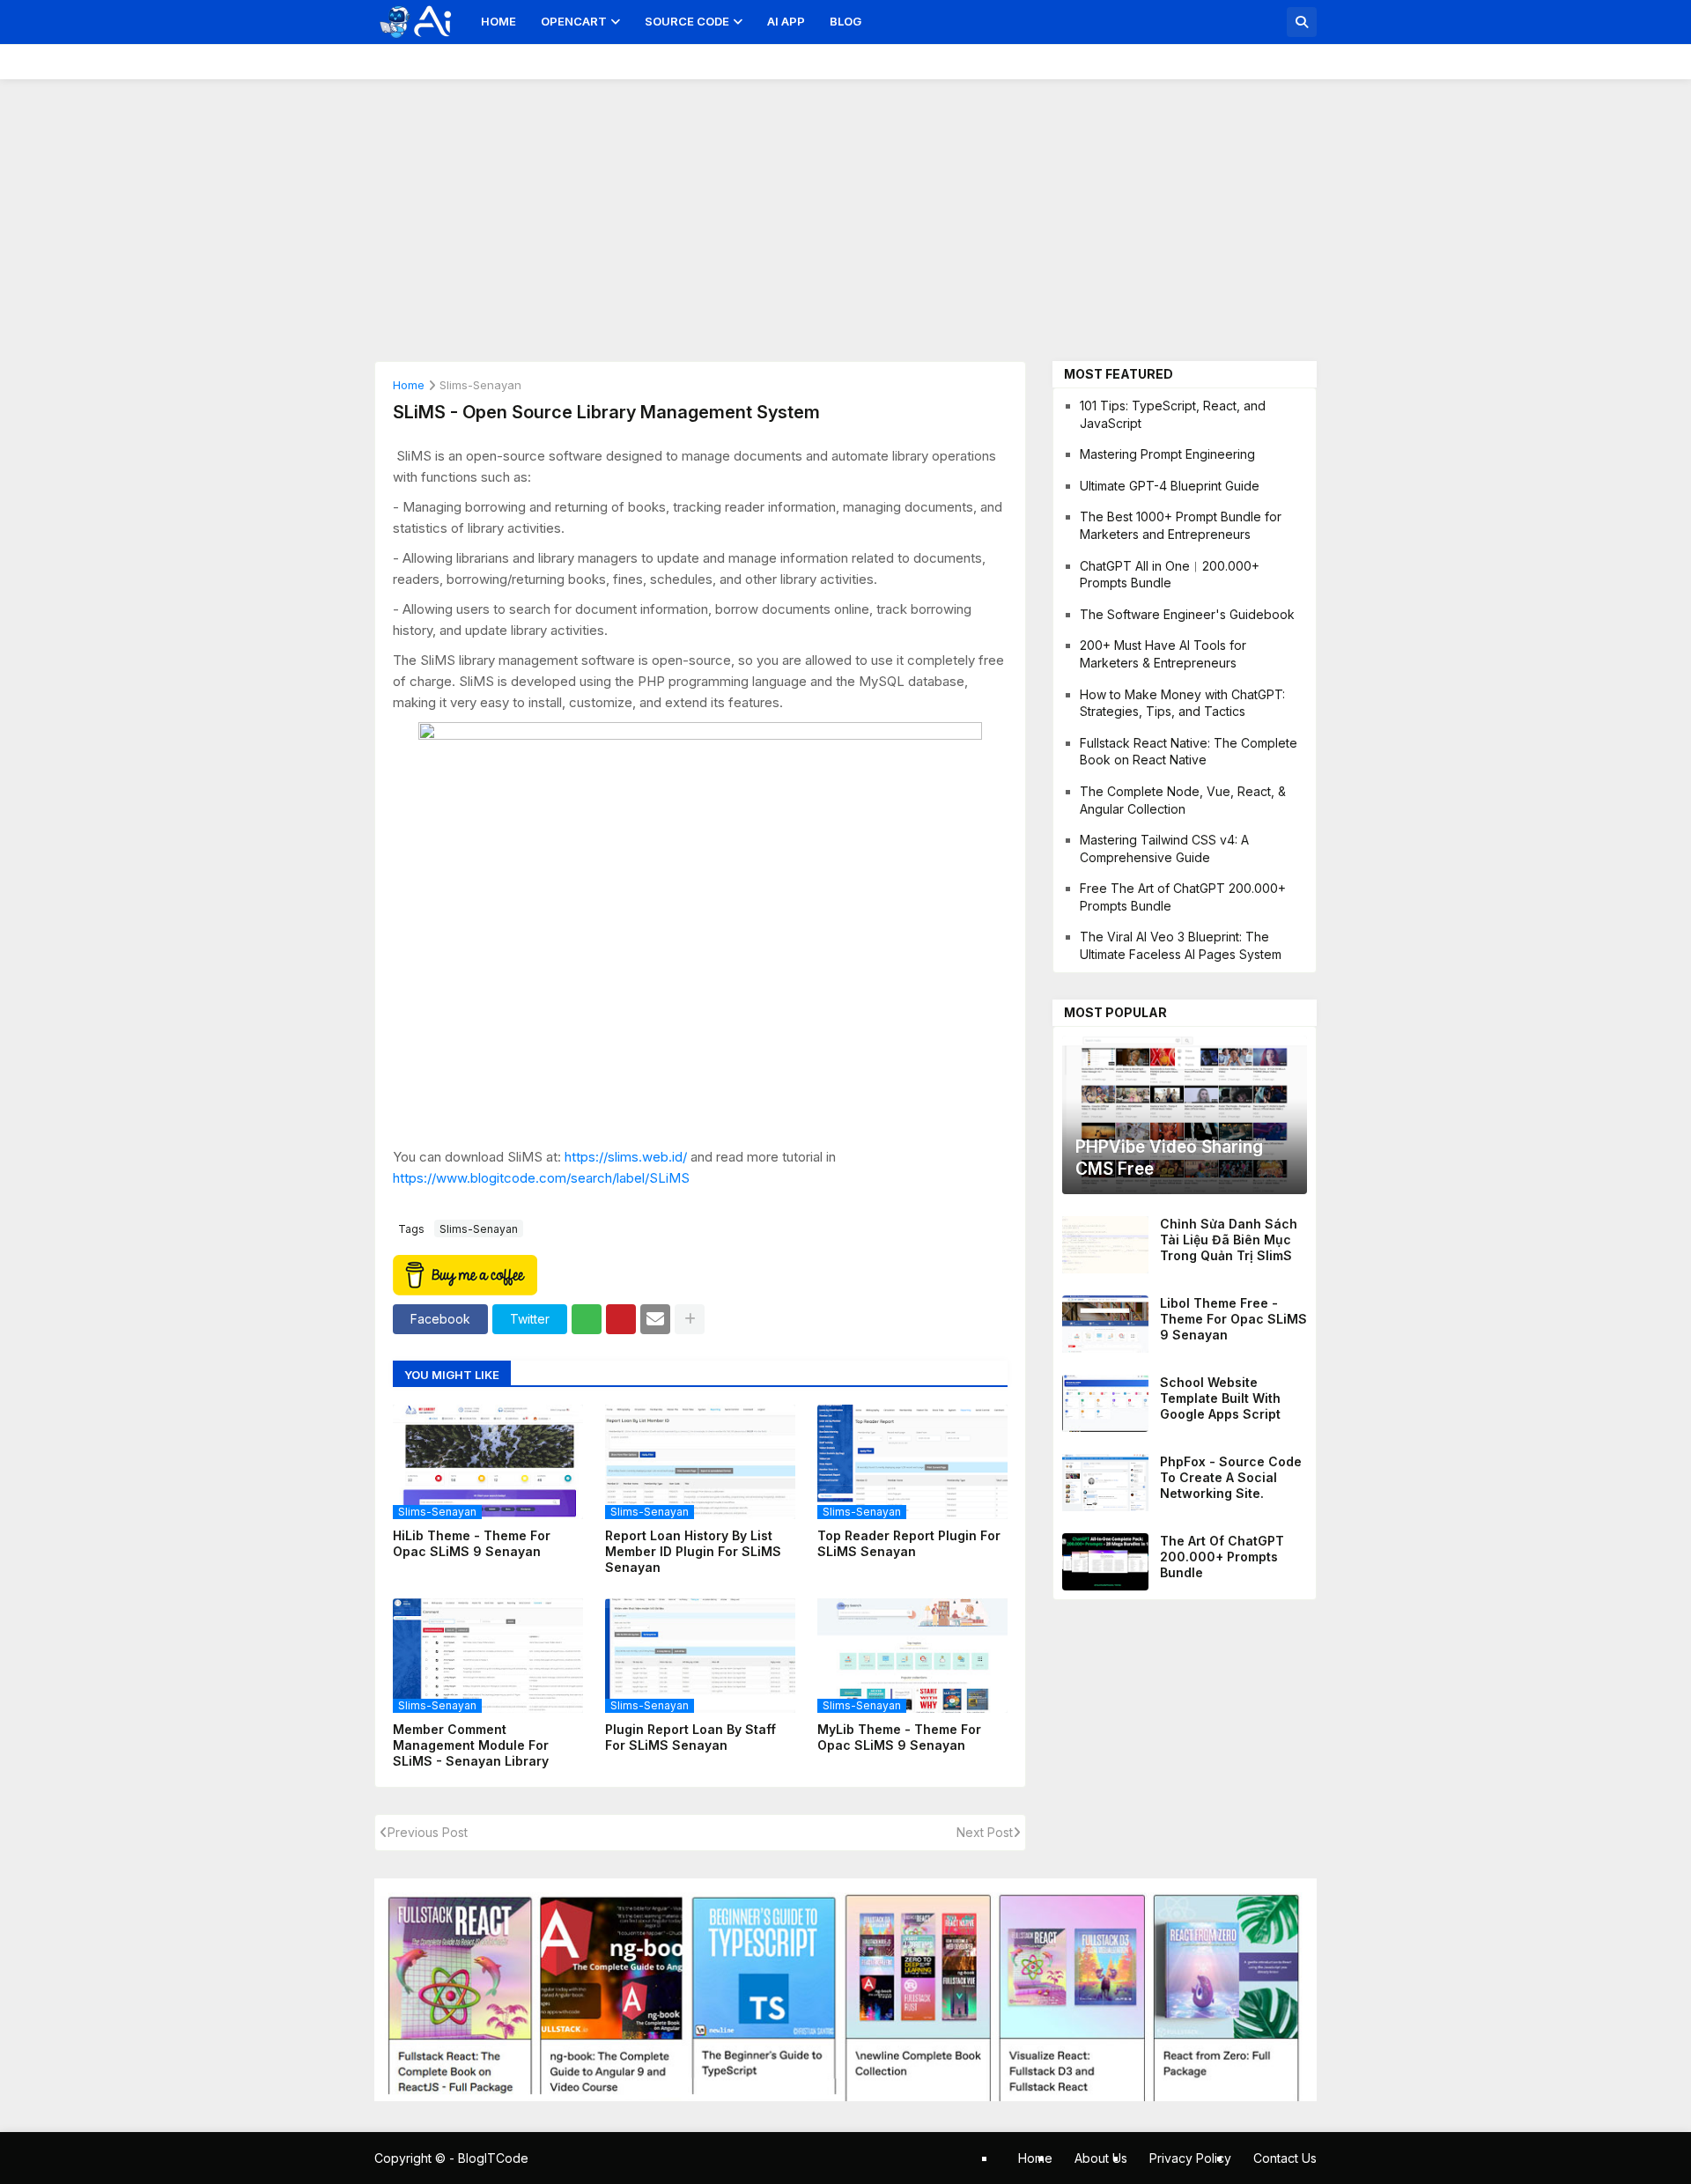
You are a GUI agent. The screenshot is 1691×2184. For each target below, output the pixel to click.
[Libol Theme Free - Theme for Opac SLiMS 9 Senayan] (1105, 1324)
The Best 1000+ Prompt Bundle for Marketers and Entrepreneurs (1181, 525)
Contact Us (1285, 2158)
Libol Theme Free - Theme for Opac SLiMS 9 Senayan (1233, 1319)
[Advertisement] (845, 211)
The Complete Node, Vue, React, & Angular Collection (1183, 800)
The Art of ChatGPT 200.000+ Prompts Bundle (1222, 1557)
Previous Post (428, 1832)
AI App (786, 21)
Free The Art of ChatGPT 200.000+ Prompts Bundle (1183, 897)
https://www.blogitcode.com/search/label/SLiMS (541, 1178)
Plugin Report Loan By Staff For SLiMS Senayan (690, 1737)
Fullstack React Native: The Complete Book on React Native (1189, 752)
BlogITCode (493, 2158)
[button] (1302, 22)
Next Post (985, 1832)
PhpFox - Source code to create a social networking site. (1231, 1477)
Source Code (687, 21)
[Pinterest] (621, 1319)
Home (498, 21)
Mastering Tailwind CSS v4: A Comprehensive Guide (1164, 849)
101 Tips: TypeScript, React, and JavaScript (1173, 414)
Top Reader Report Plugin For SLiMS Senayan (909, 1543)
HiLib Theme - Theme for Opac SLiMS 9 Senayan (472, 1543)
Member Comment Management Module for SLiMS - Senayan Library (471, 1745)
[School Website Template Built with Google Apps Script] (1105, 1403)
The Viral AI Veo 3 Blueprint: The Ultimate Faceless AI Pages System (1181, 945)
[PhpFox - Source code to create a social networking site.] (1105, 1483)
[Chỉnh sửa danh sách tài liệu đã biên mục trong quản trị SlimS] (1105, 1245)
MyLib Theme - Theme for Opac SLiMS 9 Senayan (899, 1737)
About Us (1101, 2158)
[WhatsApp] (587, 1319)
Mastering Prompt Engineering (1167, 454)
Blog (845, 21)
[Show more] (690, 1319)
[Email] (655, 1319)
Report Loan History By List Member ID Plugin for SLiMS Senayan (693, 1551)
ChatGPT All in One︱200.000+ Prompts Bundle (1170, 575)
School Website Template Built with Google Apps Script (1220, 1398)
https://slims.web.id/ (626, 1157)
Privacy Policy (1190, 2158)
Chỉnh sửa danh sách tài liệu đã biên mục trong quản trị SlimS (1229, 1240)
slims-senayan (480, 386)
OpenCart (574, 21)
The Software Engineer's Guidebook (1187, 614)
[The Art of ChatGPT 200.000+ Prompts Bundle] (1105, 1562)
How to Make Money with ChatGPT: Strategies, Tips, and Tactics (1182, 703)
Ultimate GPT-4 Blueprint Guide (1170, 486)
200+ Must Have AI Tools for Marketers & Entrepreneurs (1163, 654)
